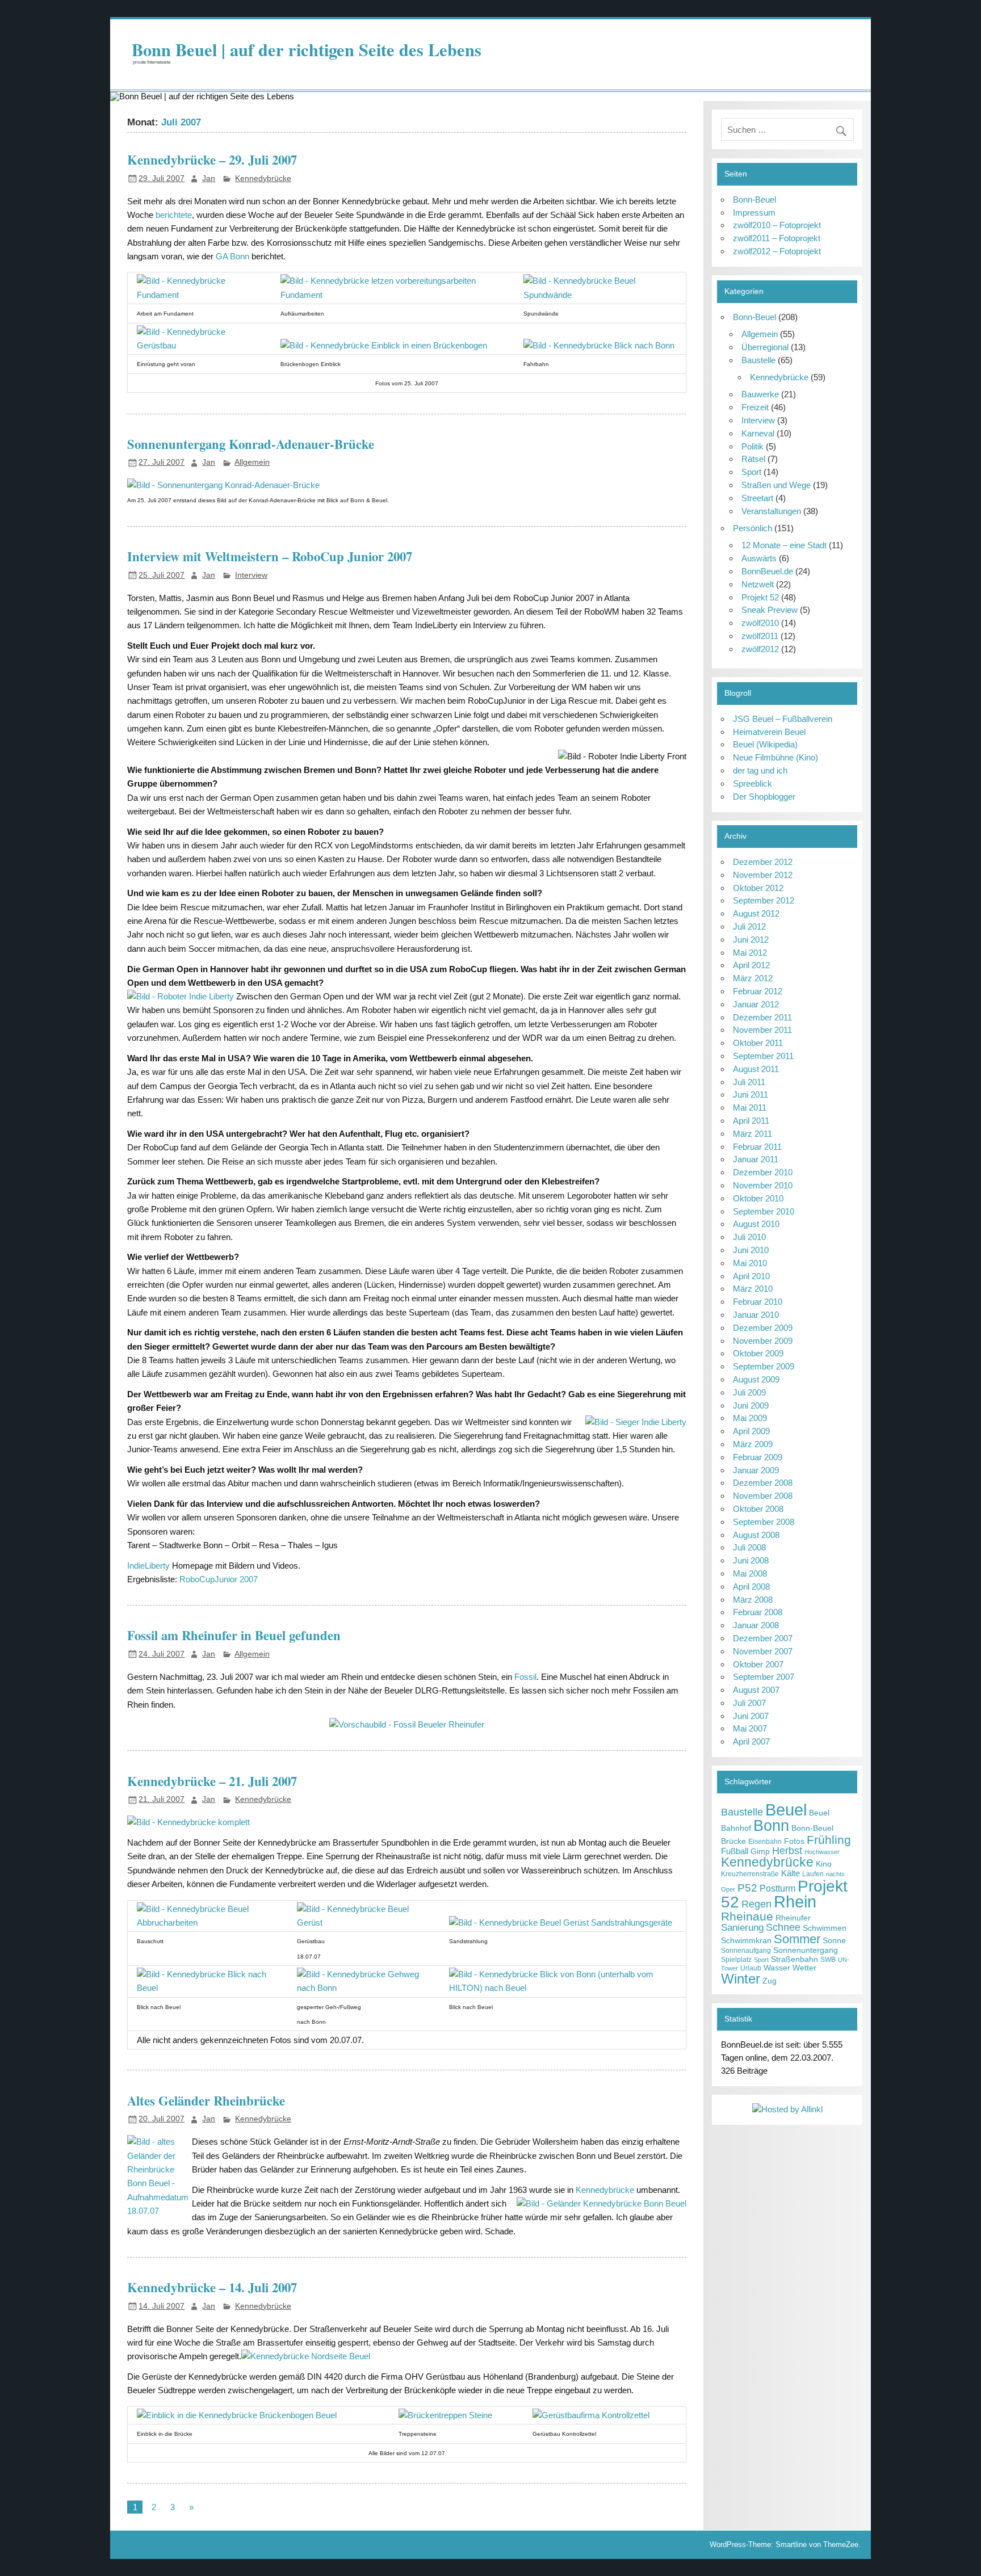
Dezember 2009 (763, 1328)
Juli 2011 (749, 1082)
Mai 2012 (750, 953)
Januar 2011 (756, 1159)
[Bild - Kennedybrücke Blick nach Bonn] (599, 345)
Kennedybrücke (263, 178)
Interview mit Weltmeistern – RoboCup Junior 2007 (270, 556)
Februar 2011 (757, 1147)
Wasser (777, 1968)
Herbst (787, 1850)
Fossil (525, 1677)
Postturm (777, 1888)
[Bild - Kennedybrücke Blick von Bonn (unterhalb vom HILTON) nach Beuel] (563, 1988)
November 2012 (763, 875)
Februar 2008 (758, 1612)
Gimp (760, 1852)
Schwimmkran (746, 1941)
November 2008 (763, 1496)
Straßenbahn (795, 1959)
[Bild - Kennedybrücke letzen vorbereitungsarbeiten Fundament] (393, 295)
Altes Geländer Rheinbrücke (206, 2101)
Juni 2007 (751, 1716)
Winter (741, 1979)
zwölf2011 (760, 636)
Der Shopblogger (764, 797)
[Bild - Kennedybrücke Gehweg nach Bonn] (364, 1988)
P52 (747, 1888)
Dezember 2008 (763, 1483)
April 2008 (751, 1587)
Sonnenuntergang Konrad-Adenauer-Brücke (251, 444)
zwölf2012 (760, 649)
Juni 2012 (751, 940)
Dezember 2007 (763, 1638)
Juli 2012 (749, 926)
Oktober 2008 (758, 1509)
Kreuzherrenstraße (750, 1874)
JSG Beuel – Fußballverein (783, 719)
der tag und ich (760, 770)
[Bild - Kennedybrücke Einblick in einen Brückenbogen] (384, 345)
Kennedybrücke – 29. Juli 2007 (212, 160)
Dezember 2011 (762, 1017)
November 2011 (762, 1030)
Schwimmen (825, 1928)
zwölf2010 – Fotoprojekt (777, 225)
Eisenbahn (765, 1842)
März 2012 (753, 978)
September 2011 (763, 1056)
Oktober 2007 (758, 1664)
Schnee (783, 1927)
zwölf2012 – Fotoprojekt (777, 251)
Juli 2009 (749, 1392)
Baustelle (758, 360)
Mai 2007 (750, 1728)
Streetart (757, 498)
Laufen (813, 1874)
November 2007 (763, 1651)
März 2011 (752, 1134)
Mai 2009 (750, 1418)
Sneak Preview (770, 610)
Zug (770, 1981)
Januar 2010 (756, 1315)
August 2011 (756, 1069)
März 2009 (753, 1444)
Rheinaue (747, 1916)
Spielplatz (736, 1960)
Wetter (804, 1968)
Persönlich (752, 528)
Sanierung (742, 1928)
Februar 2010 (758, 1302)
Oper (728, 1889)
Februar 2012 (758, 991)
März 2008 (753, 1600)
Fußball (735, 1851)
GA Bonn (232, 256)
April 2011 (751, 1121)
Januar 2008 (756, 1625)
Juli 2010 (749, 1237)
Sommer (797, 1939)
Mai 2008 (750, 1573)
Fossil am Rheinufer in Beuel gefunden (234, 1635)
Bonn (771, 1825)
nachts (835, 1874)
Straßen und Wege (776, 485)
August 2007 (756, 1690)
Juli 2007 (749, 1703)
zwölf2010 (760, 623)
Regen (756, 1904)
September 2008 (764, 1522)
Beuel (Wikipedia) (765, 744)
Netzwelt (758, 584)
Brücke (733, 1841)
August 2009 (756, 1379)
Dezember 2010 (763, 1172)
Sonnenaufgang (746, 1951)
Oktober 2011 (758, 1043)
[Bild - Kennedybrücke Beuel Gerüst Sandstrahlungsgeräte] (561, 1922)
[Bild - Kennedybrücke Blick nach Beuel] (208, 1988)
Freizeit (755, 407)
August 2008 (756, 1535)
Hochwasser (822, 1852)
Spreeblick (752, 783)
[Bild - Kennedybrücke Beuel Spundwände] (600, 295)
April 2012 (751, 965)
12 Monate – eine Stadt (784, 545)
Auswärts (759, 558)
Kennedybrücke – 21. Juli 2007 (212, 1781)
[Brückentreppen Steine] (445, 2415)
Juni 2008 (751, 1560)
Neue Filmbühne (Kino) (775, 757)
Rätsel (753, 459)
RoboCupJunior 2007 (219, 1579)
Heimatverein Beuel (769, 732)
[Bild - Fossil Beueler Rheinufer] (407, 1724)
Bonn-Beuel (754, 199)
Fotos (794, 1841)
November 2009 (763, 1341)
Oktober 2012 (758, 888)
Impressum (754, 213)
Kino (824, 1864)
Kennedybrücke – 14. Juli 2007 (212, 2287)
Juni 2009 (751, 1405)
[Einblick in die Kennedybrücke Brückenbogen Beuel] (237, 2415)
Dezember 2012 (763, 862)
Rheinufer (793, 1918)
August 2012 (756, 913)
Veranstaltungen (771, 511)
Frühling (829, 1840)
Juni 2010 (751, 1250)
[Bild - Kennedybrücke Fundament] (200, 295)
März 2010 (753, 1289)
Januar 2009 (756, 1470)
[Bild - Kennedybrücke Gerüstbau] (200, 345)
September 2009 (764, 1366)
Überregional (765, 347)
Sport (751, 472)
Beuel (786, 1810)
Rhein (795, 1902)
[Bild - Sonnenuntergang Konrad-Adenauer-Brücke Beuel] (223, 485)
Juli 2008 (749, 1547)
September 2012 (764, 900)
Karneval (758, 433)
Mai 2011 (750, 1108)
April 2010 (751, 1276)
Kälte (791, 1873)
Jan (209, 178)
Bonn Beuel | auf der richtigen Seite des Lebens (307, 49)
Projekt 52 (760, 597)
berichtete (174, 215)
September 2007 (764, 1677)
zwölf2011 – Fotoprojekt (777, 238)
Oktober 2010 (758, 1198)
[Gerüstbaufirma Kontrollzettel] (591, 2415)
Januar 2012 (756, 1004)
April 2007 (751, 1741)
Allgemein (252, 462)
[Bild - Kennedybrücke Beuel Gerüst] (364, 1922)
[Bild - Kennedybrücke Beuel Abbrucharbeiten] (208, 1922)
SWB (828, 1960)
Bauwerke (760, 394)
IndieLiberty (148, 1566)
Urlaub (751, 1968)
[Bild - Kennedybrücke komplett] (188, 1822)
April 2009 (751, 1431)
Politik (752, 446)
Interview (251, 575)
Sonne (834, 1941)
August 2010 (756, 1224)
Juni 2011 (751, 1094)
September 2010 (764, 1211)
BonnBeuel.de (767, 571)
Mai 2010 (750, 1263)
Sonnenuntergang (806, 1950)
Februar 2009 (758, 1457)
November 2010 (763, 1185)
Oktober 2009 (758, 1353)
